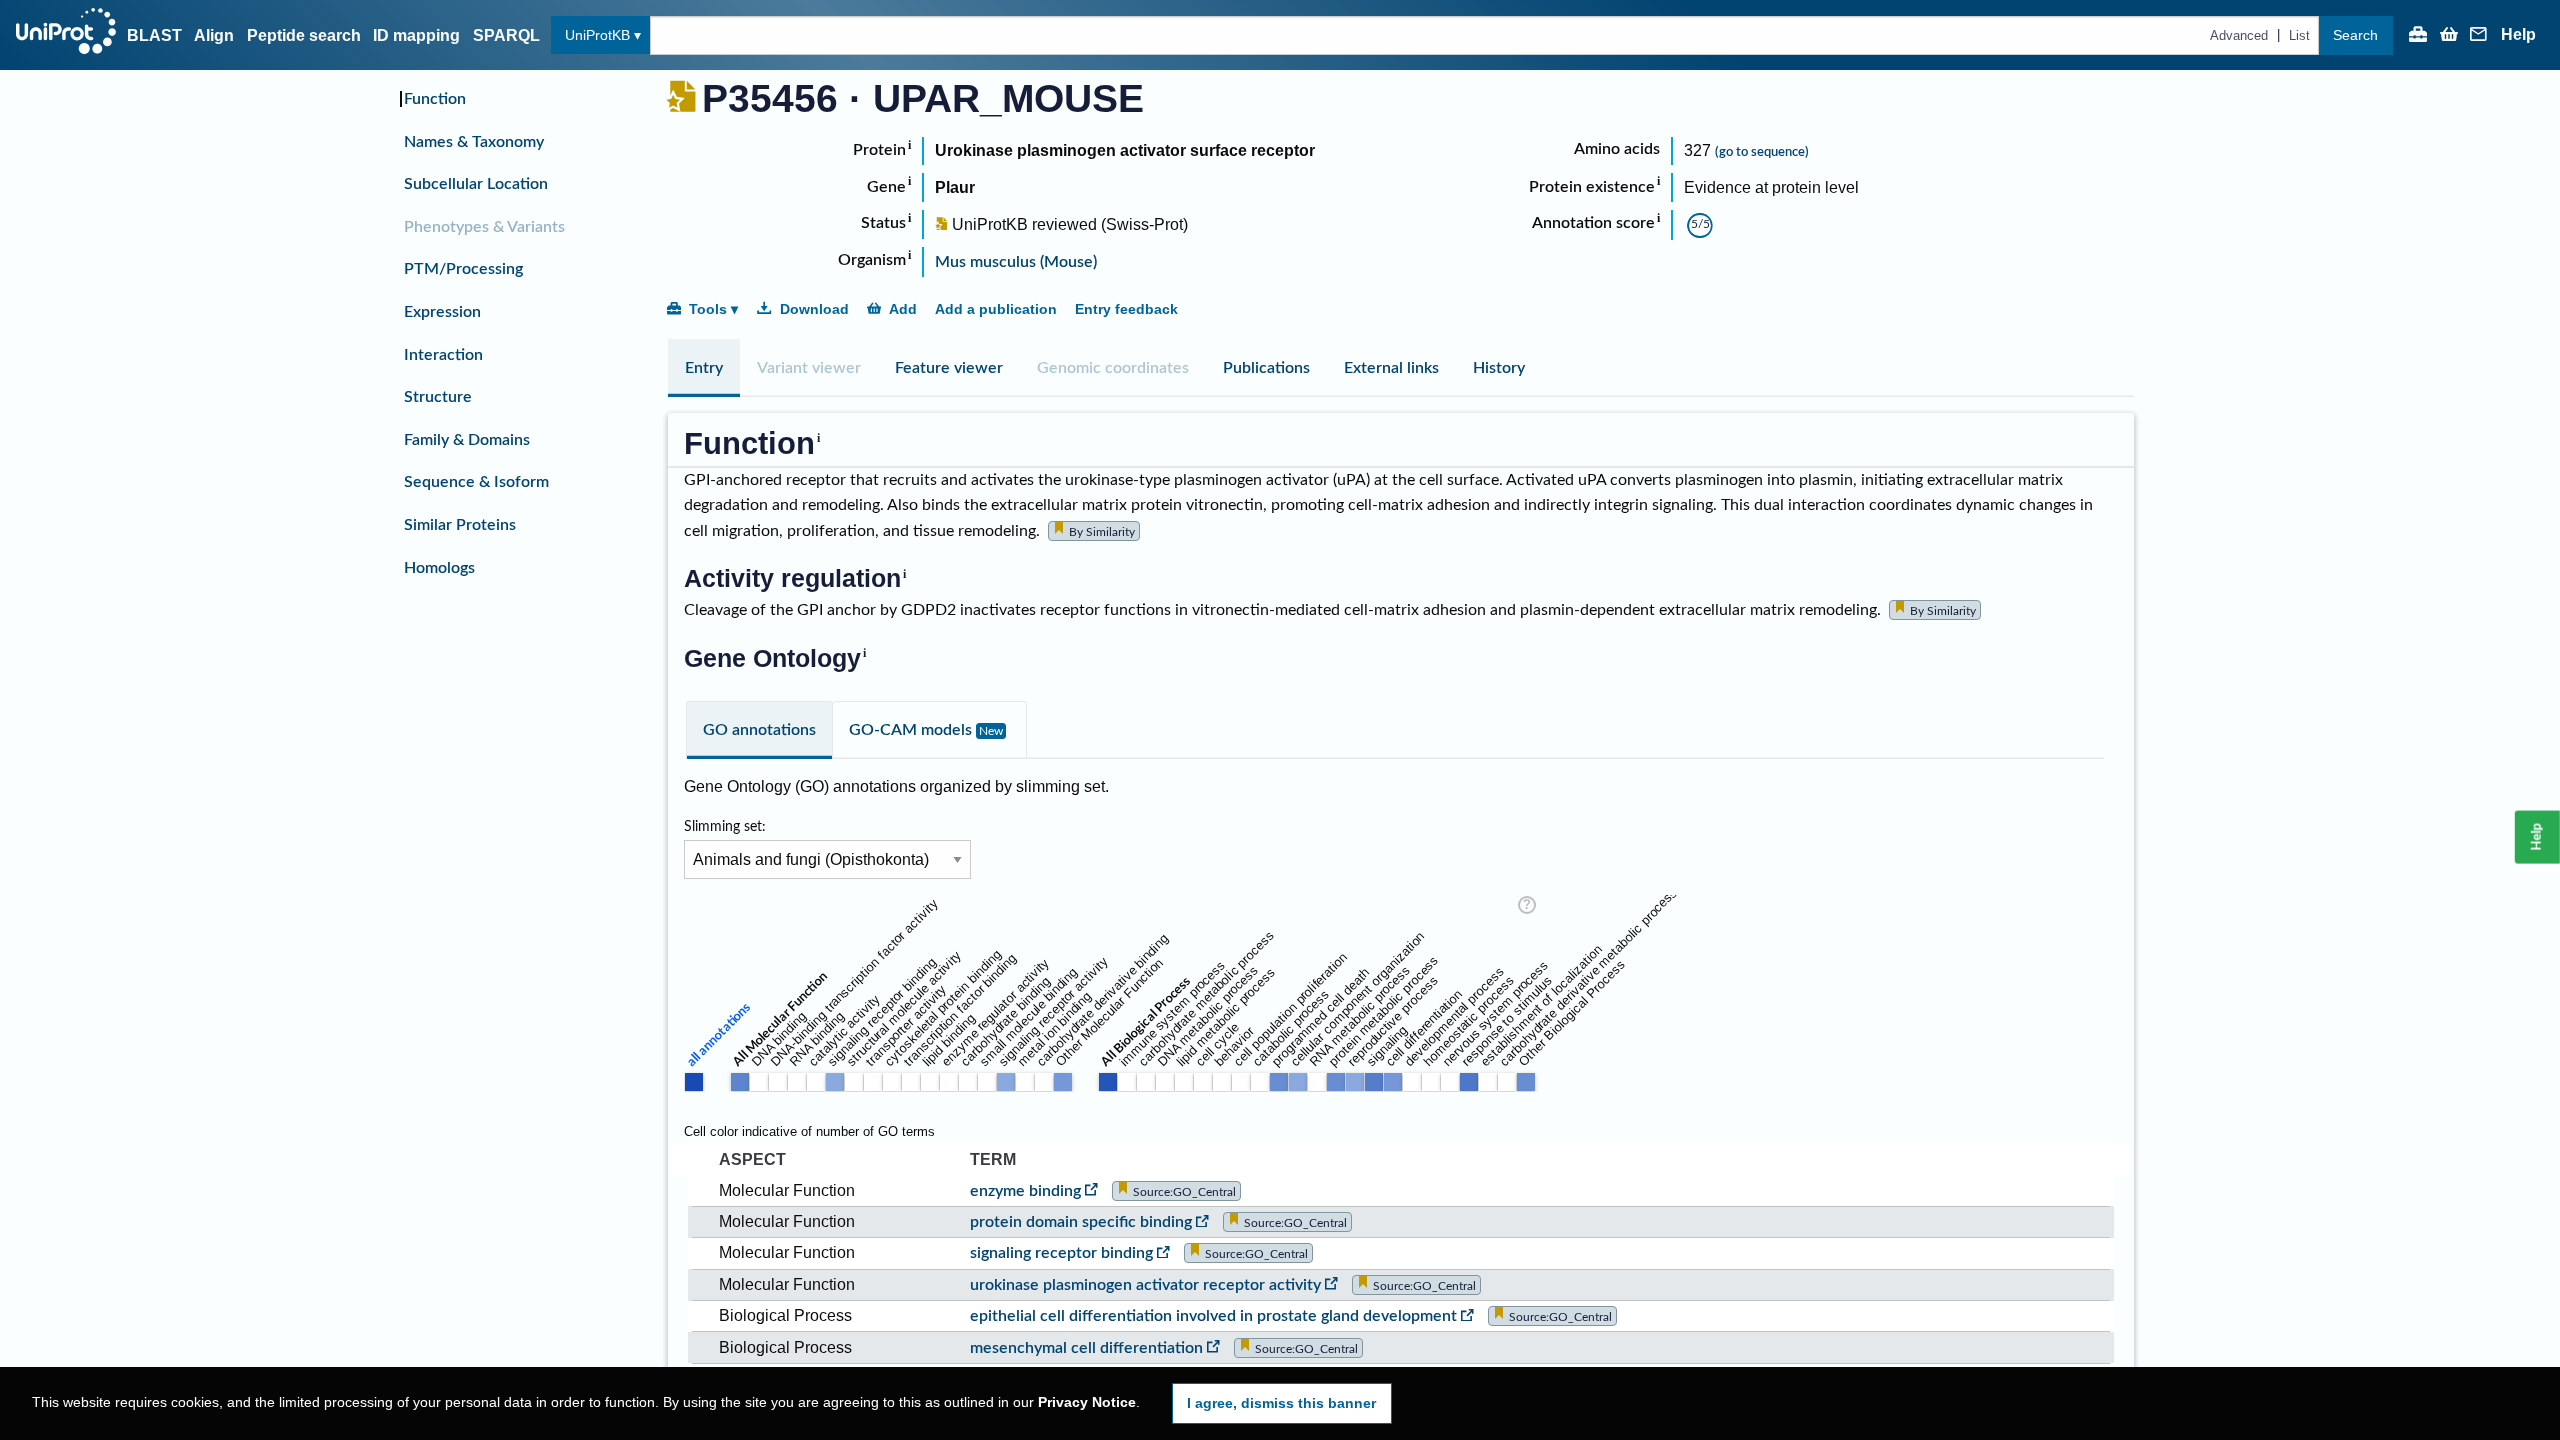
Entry (704, 368)
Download (814, 309)
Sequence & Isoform (476, 482)
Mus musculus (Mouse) (1016, 262)
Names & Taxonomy (474, 142)
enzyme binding (1025, 1191)
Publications (1266, 368)
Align (214, 35)
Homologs (439, 568)
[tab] (704, 368)
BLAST (154, 35)
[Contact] (2479, 36)
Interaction (443, 355)
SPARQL (506, 35)
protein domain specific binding (1081, 1222)
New (991, 731)
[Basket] (2449, 36)
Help (2518, 35)
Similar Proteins (460, 525)
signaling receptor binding (1061, 1253)
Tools (708, 309)
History (1499, 368)
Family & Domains (467, 440)
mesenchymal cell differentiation (1086, 1348)
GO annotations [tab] (759, 730)
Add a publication (996, 309)
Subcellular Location (476, 184)
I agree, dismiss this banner (1281, 1403)
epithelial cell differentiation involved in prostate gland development (1213, 1316)
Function (435, 99)
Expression (442, 312)
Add (903, 309)
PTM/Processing (463, 269)
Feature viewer (949, 368)
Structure (438, 397)
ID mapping (416, 35)
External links (1391, 368)
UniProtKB (597, 35)
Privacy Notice (1087, 1402)
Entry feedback (1126, 309)
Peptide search (304, 35)
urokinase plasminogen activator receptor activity (1145, 1285)
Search (2355, 35)
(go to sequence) (1762, 152)
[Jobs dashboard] (2418, 36)
